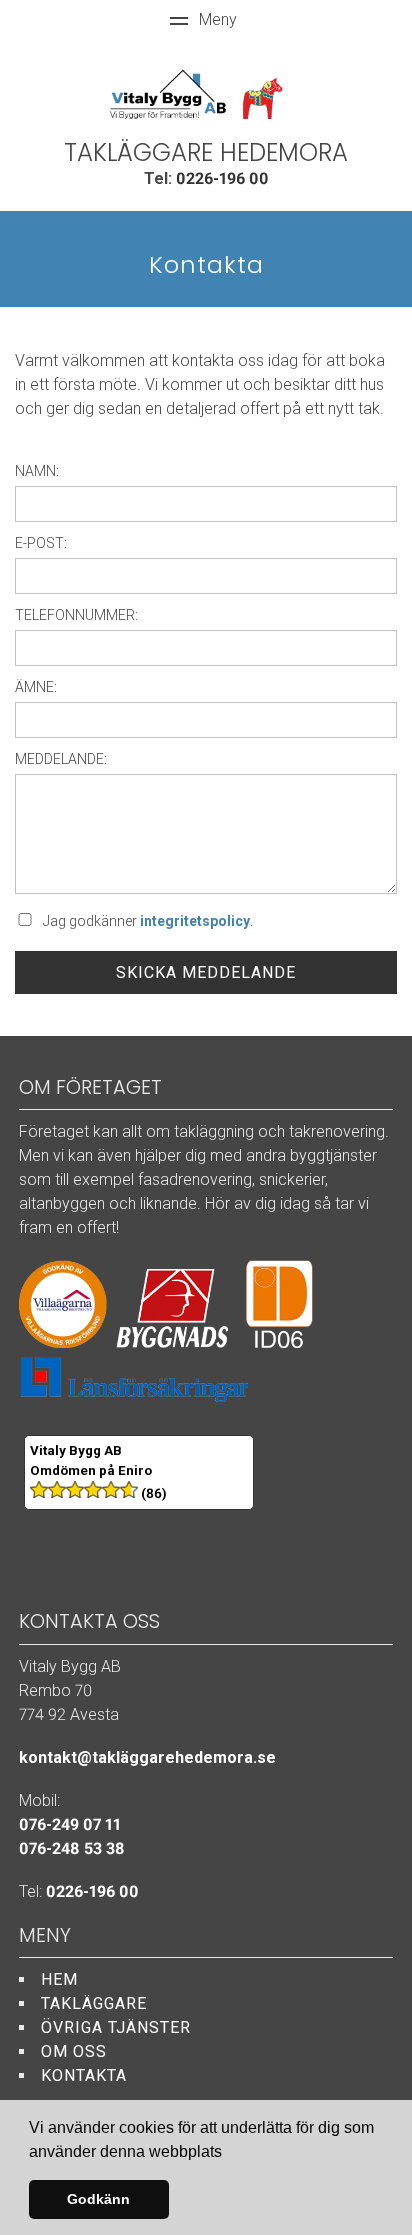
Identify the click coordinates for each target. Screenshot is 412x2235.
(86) (152, 1493)
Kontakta (84, 2075)
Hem (59, 1979)
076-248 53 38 (72, 1848)
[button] (229, 2153)
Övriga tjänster (116, 2027)
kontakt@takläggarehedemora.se (147, 1757)
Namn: (37, 471)
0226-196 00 (222, 178)
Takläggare (94, 2003)
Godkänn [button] (98, 2199)
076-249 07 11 (70, 1824)
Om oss (74, 2051)
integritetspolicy (195, 921)
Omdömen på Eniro (91, 1470)
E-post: (41, 543)
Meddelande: (61, 759)
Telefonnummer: (76, 615)
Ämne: (36, 687)
